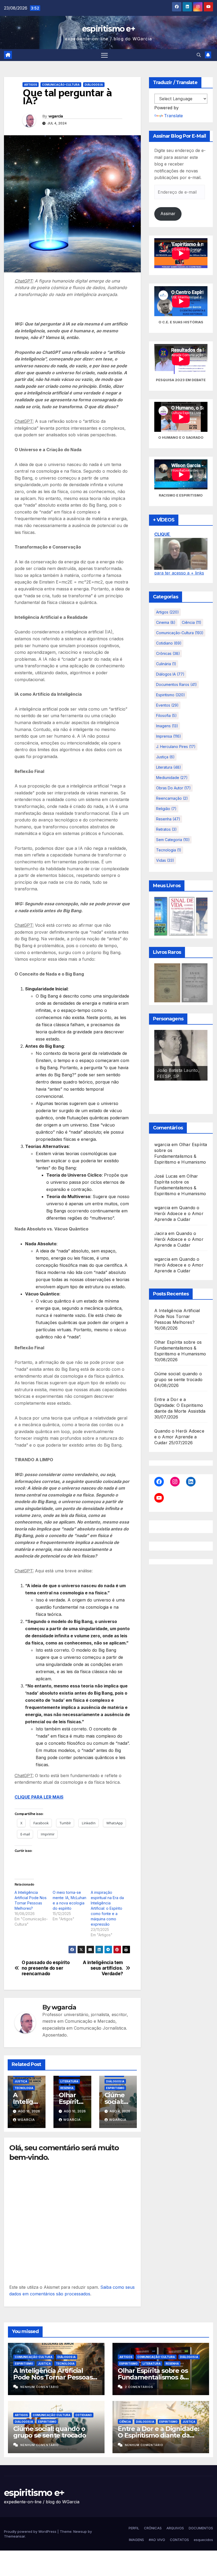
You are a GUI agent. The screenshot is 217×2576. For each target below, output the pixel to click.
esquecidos (203, 2540)
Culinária (166, 664)
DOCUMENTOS (201, 2528)
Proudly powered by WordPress (31, 2531)
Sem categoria (173, 840)
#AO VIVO (157, 2540)
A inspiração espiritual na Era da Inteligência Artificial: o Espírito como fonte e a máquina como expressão (107, 1908)
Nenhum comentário (40, 2387)
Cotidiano (169, 643)
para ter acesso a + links (179, 573)
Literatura (69, 2081)
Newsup (80, 2531)
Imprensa (169, 736)
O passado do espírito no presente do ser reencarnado (46, 1968)
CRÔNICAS (153, 2528)
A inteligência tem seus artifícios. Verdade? (103, 1968)
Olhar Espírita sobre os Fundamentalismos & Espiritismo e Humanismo (180, 1348)
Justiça (21, 2081)
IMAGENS (136, 2540)
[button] (199, 55)
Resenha (67, 2088)
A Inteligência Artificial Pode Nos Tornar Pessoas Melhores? (177, 1316)
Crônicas (168, 653)
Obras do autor (173, 788)
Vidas (165, 860)
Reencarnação (172, 798)
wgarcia (56, 116)
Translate (173, 116)
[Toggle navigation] (104, 55)
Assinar (168, 214)
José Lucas (166, 1176)
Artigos (31, 85)
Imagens (167, 726)
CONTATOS (179, 2540)
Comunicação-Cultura (61, 85)
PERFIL (134, 2528)
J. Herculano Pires (176, 747)
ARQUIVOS (175, 2528)
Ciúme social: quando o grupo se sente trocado (50, 2432)
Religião (166, 809)
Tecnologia (24, 2088)
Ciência (192, 622)
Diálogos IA (94, 85)
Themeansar (14, 2536)
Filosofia (166, 715)
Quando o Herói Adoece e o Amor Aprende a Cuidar (179, 1213)
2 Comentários (139, 2387)
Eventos (167, 705)
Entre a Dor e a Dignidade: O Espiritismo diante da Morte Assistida (180, 1405)
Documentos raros (177, 684)
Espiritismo (115, 2088)
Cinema (166, 622)
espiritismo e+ (108, 29)
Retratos (166, 829)
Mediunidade (172, 778)
